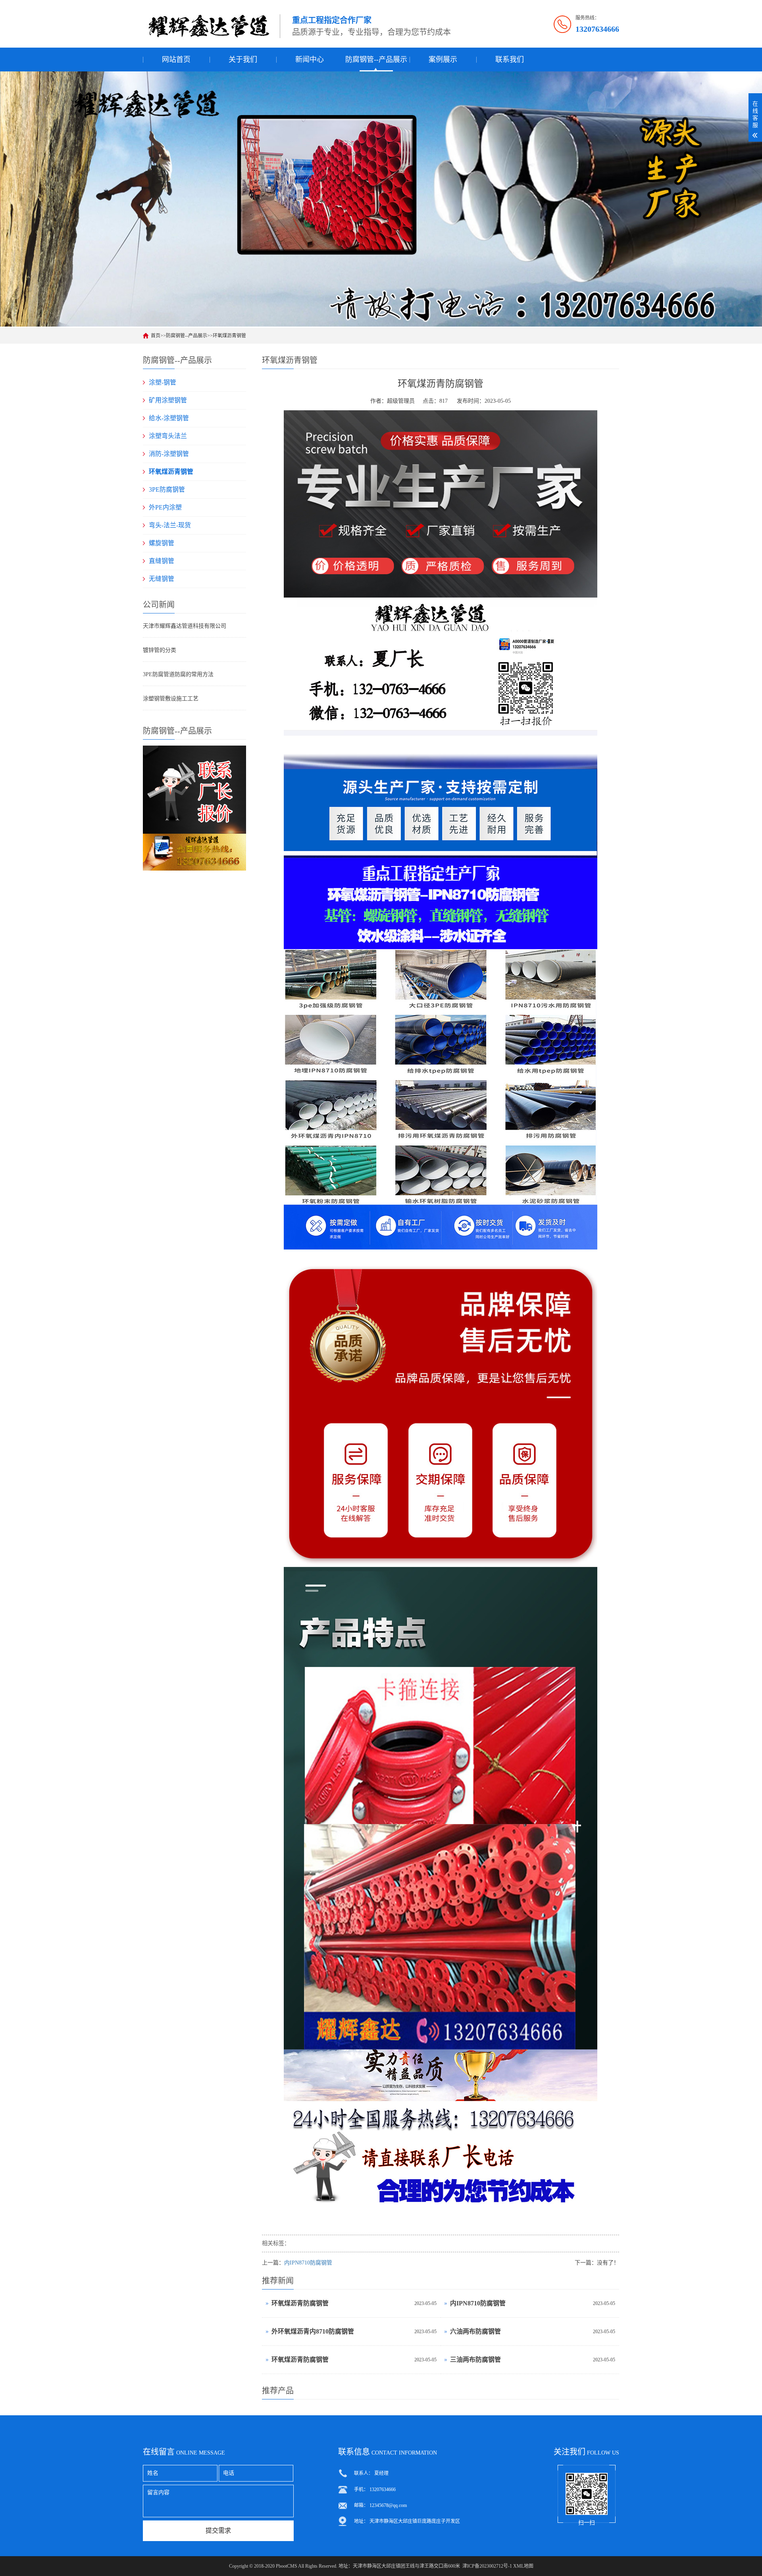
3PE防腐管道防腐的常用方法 (178, 674)
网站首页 (176, 60)
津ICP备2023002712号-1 (487, 2566)
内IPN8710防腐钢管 (308, 2263)
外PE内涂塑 (165, 507)
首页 (156, 336)
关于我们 (243, 60)
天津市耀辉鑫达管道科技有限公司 (185, 626)
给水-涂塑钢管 (169, 418)
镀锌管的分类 (160, 650)
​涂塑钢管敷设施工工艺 (171, 699)
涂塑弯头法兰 (168, 436)
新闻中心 (310, 60)
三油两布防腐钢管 (475, 2360)
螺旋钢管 (162, 543)
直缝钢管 (162, 561)
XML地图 (523, 2566)
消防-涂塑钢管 (169, 454)
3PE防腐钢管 (167, 489)
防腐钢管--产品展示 (376, 60)
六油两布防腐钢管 (475, 2331)
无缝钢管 (162, 579)
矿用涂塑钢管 (168, 400)
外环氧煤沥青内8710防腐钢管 (313, 2331)
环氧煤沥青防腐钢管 (300, 2303)
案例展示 (443, 60)
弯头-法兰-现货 (170, 525)
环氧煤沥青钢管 (229, 336)
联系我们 (510, 60)
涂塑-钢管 (163, 382)
